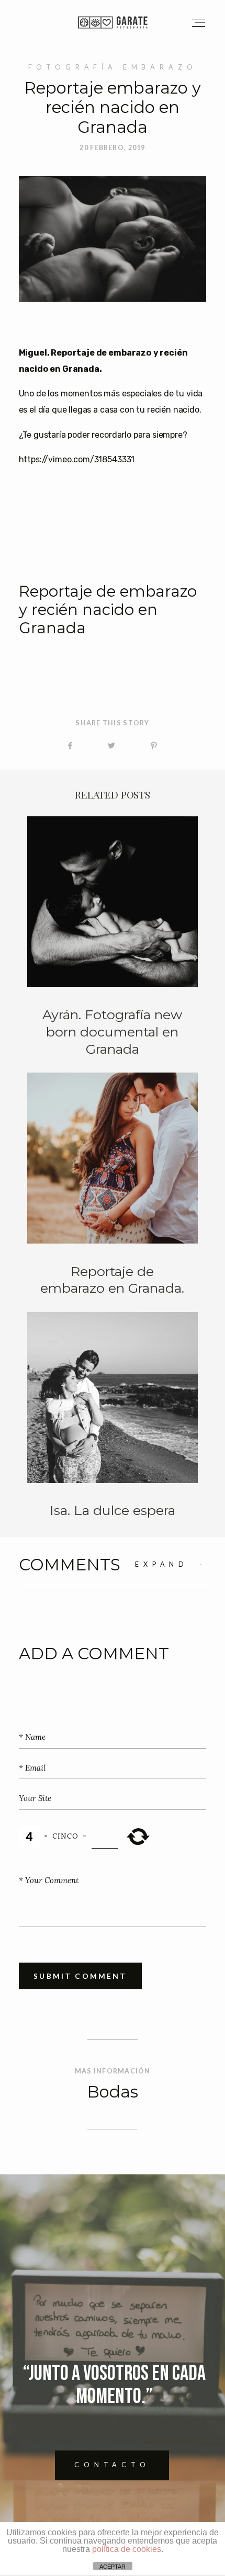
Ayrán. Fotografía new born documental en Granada (113, 937)
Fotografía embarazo (113, 67)
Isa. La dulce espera (113, 1416)
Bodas (113, 2092)
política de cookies (127, 2549)
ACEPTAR (113, 2567)
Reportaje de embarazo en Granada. (113, 1185)
